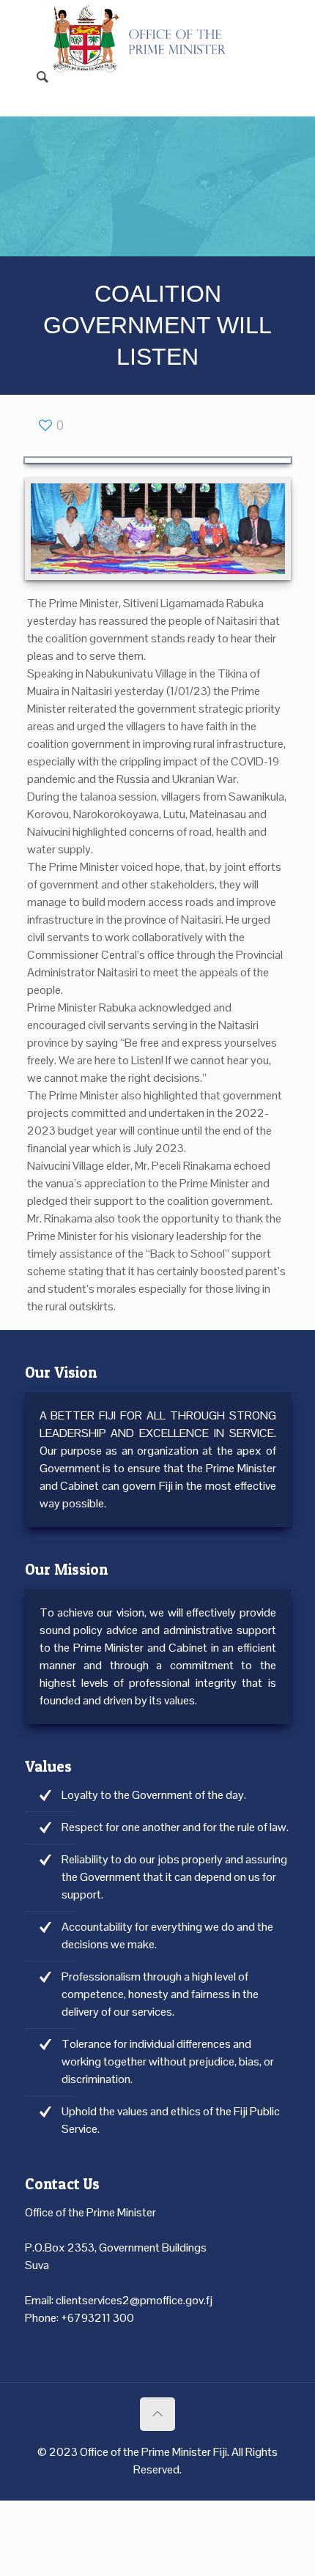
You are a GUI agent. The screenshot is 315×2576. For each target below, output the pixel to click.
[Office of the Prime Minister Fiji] (147, 22)
